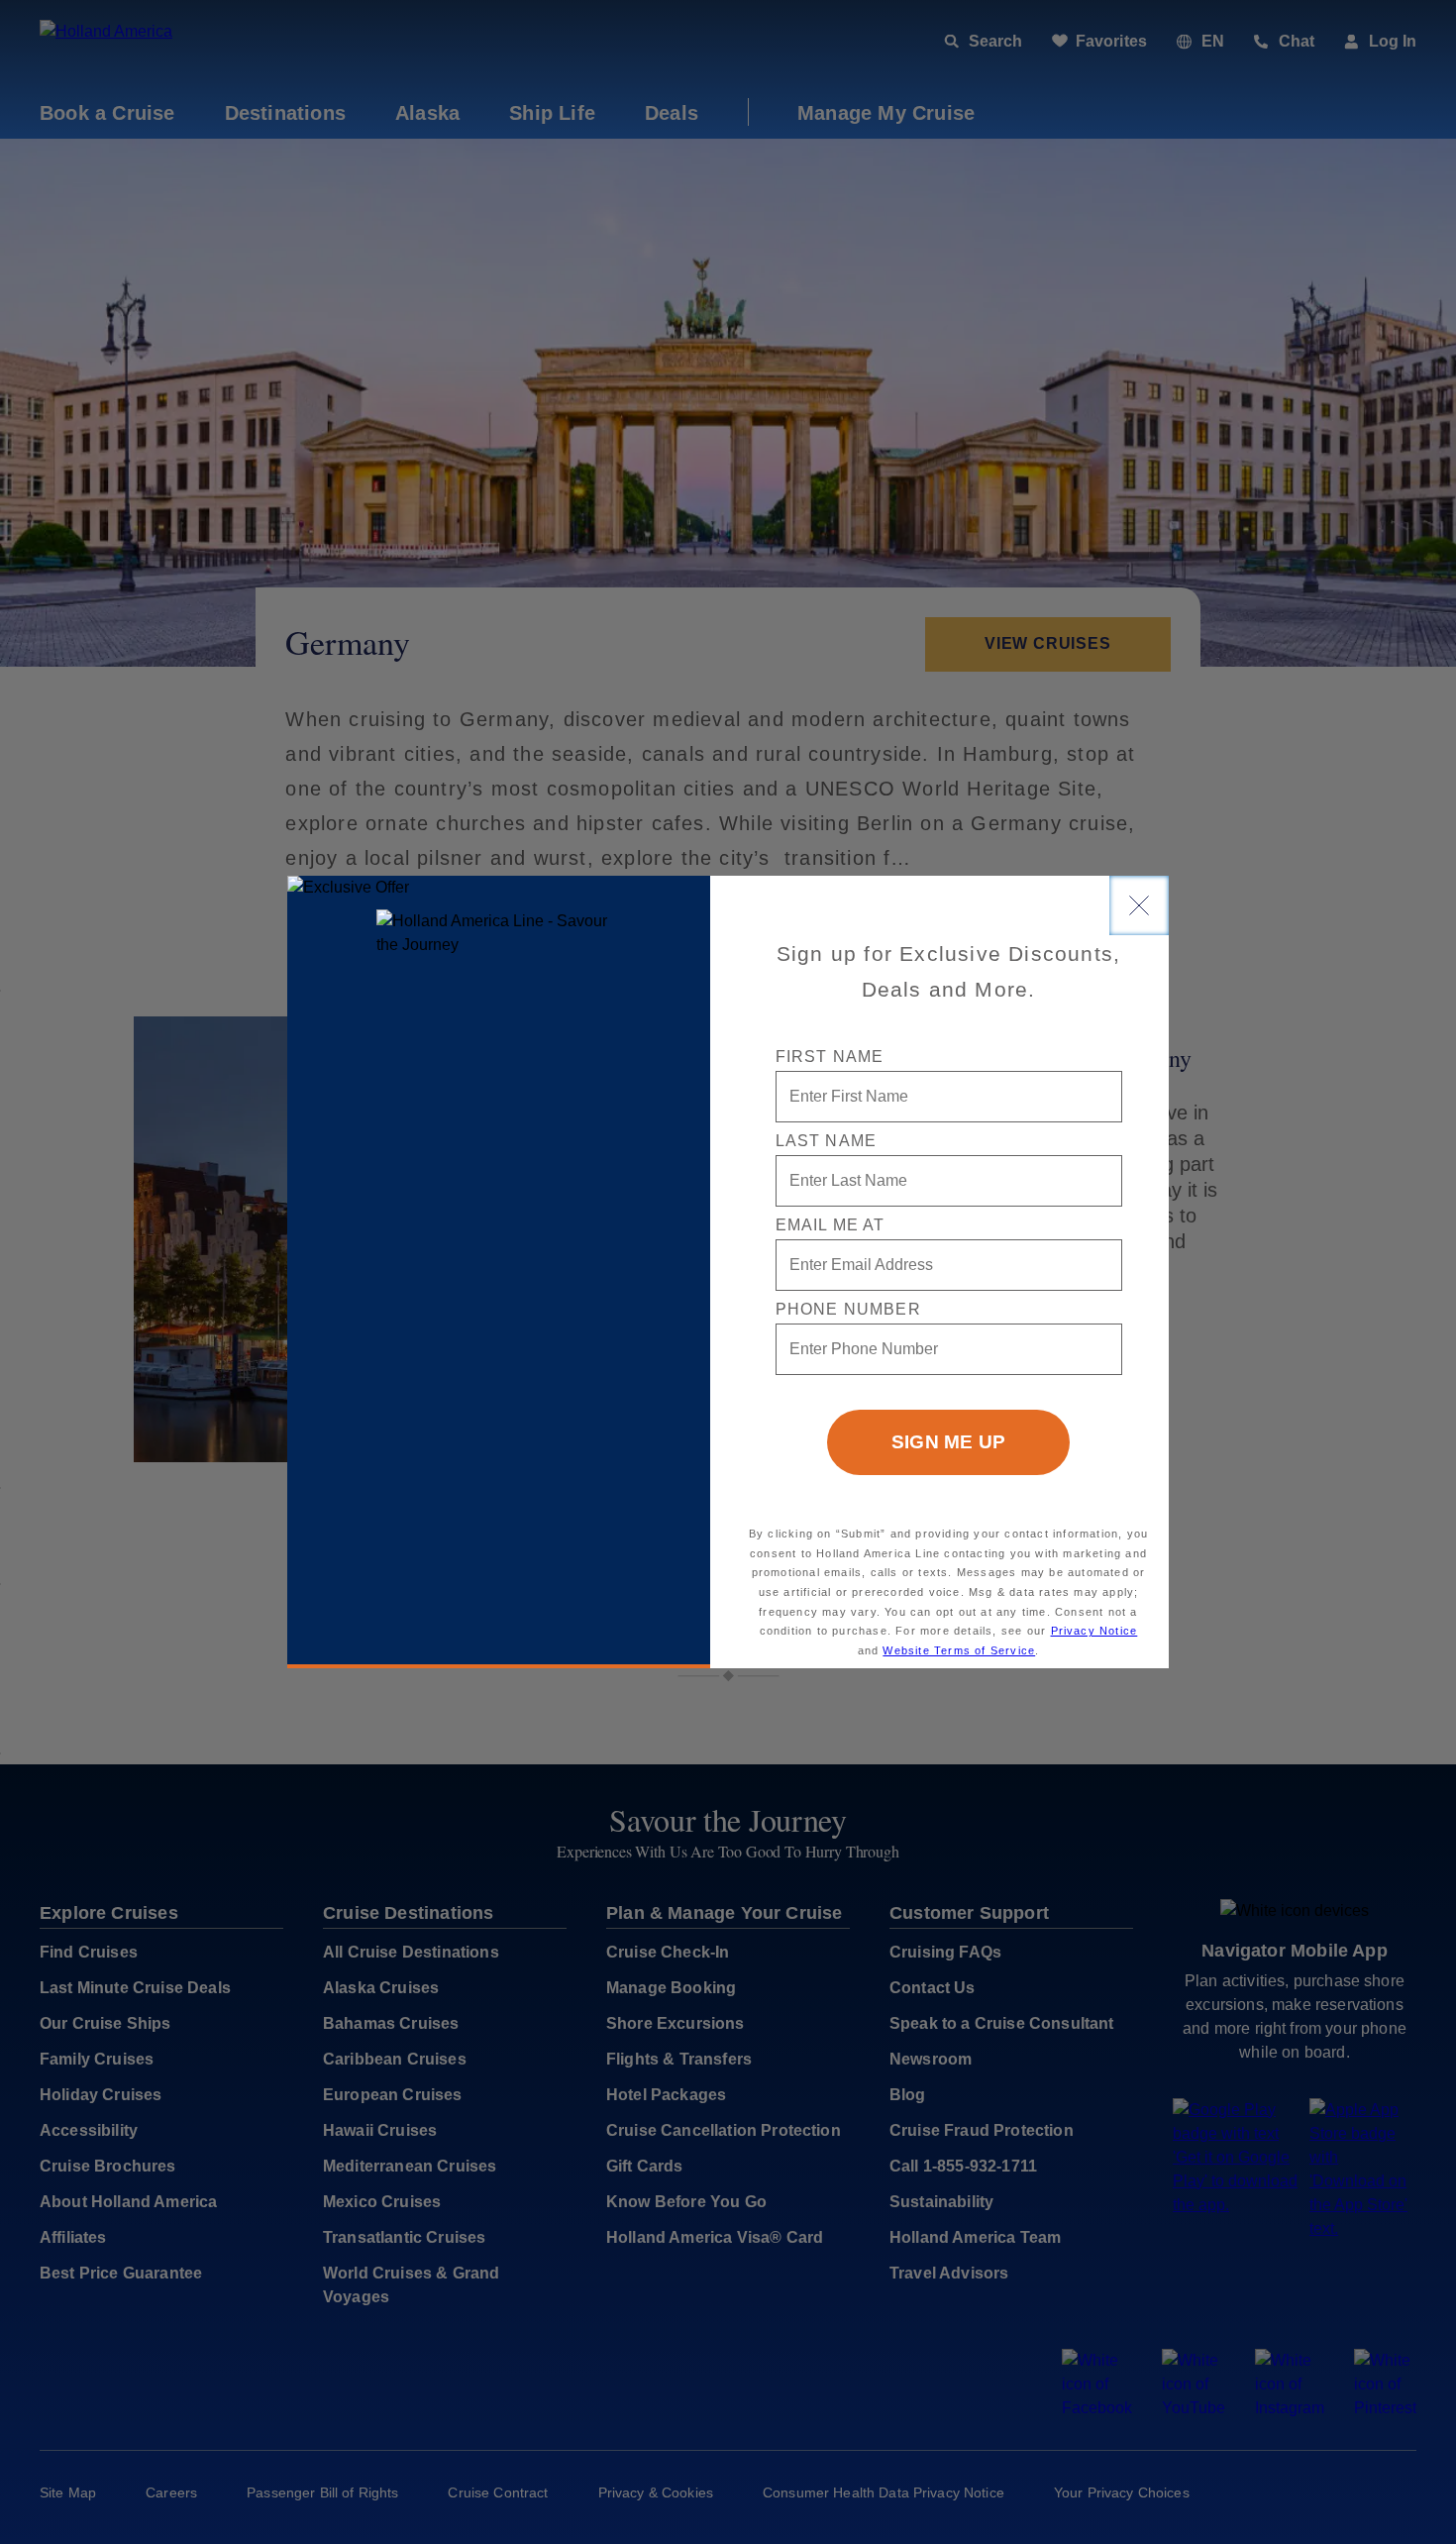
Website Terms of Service (959, 1650)
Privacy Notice (1094, 1631)
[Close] (1139, 905)
